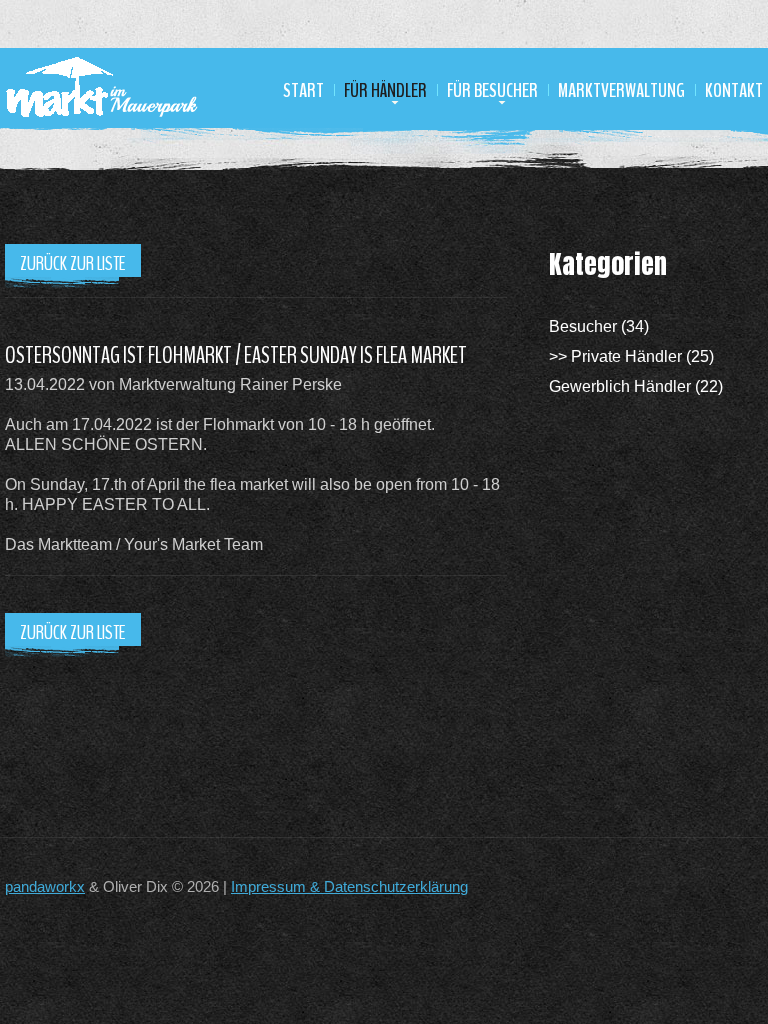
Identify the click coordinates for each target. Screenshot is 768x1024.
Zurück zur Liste (73, 263)
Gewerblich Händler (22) (636, 386)
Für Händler (385, 91)
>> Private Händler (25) (631, 356)
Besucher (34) (599, 326)
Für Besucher (492, 91)
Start (303, 91)
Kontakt (734, 91)
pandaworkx (45, 886)
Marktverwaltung (621, 91)
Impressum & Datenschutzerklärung (349, 886)
